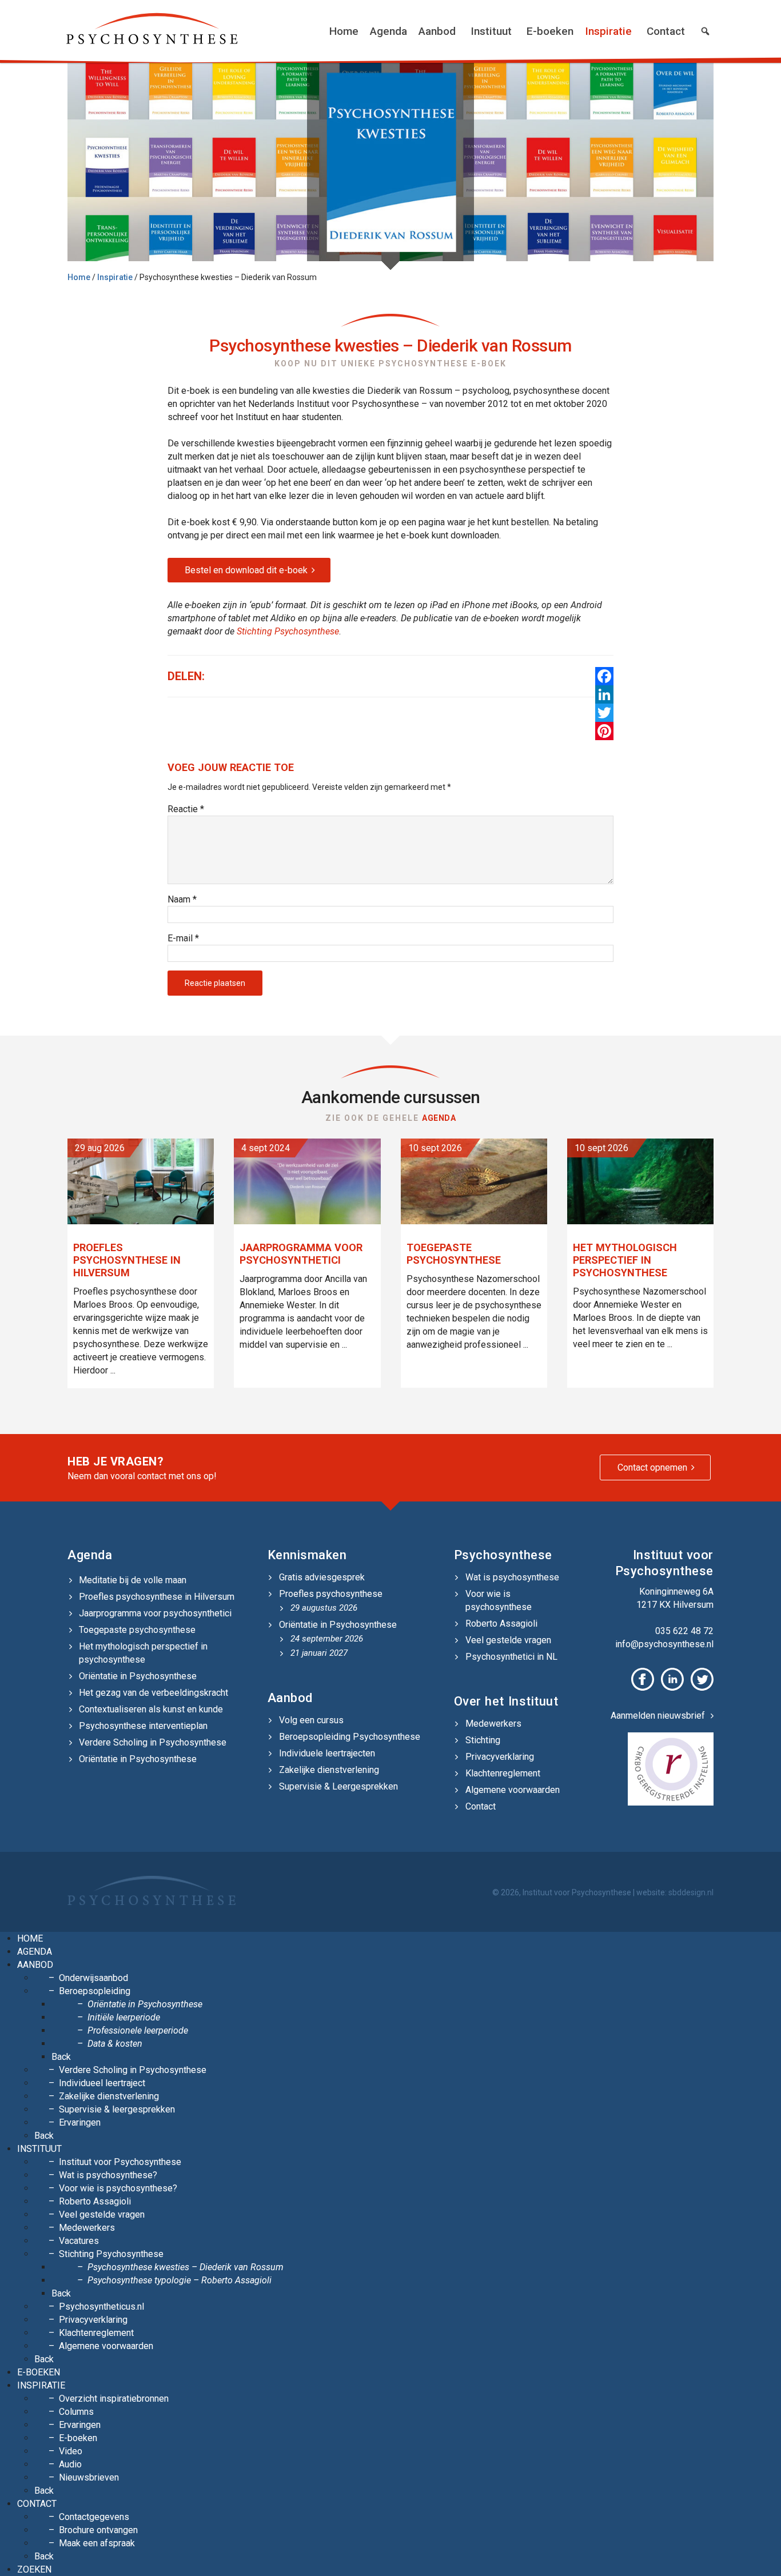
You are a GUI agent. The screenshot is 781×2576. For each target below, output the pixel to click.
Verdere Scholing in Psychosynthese (153, 1742)
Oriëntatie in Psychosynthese (138, 1676)
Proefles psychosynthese (331, 1594)
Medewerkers (493, 1724)
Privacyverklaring (500, 1757)
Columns (76, 2412)
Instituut (491, 31)
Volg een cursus (311, 1720)
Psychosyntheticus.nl (101, 2307)
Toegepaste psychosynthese (137, 1630)
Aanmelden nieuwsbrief (658, 1716)
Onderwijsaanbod (93, 1978)
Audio (70, 2464)
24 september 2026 (327, 1639)
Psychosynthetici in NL (511, 1657)
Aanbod (437, 31)
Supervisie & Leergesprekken (338, 1786)
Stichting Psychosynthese (288, 631)
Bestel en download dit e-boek (246, 570)
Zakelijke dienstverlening (329, 1770)
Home (344, 31)
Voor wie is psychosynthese (499, 1600)
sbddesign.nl (691, 1892)
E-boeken (550, 31)
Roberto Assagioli (501, 1624)
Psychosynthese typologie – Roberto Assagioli (180, 2280)
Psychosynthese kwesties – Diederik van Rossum (186, 2267)
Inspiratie (608, 31)
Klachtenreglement (503, 1773)
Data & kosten (115, 2044)
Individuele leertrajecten (327, 1753)
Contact (666, 31)
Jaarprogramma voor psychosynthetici (155, 1613)
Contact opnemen (652, 1467)
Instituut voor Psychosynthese (120, 2162)
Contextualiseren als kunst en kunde (151, 1709)
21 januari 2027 (319, 1653)
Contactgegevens (94, 2517)
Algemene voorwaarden (513, 1790)
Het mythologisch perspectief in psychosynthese (143, 1653)
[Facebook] (604, 676)
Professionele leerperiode (138, 2030)
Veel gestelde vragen (508, 1640)
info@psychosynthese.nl (664, 1644)
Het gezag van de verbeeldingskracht (154, 1693)
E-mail (183, 938)
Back (61, 2057)
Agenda (388, 31)
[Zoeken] (705, 31)
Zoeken (34, 2569)
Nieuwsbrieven (89, 2477)
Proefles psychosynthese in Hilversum (157, 1597)
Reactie (186, 809)
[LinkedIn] (604, 694)
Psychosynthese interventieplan (143, 1726)
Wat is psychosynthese (512, 1577)
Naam (182, 899)
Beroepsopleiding (95, 1991)
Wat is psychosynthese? (108, 2175)
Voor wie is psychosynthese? (118, 2188)
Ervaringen (80, 2122)
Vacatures (79, 2241)
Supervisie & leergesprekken (117, 2109)
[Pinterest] (604, 731)
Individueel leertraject (102, 2083)
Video (71, 2451)
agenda (439, 1118)
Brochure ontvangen (98, 2530)
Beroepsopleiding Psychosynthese (350, 1737)
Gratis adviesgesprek (322, 1577)
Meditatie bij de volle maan (133, 1580)
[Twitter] (604, 713)
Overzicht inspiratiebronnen (114, 2399)
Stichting (483, 1740)
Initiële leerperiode (124, 2017)
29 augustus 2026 (324, 1608)
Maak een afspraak (97, 2543)
